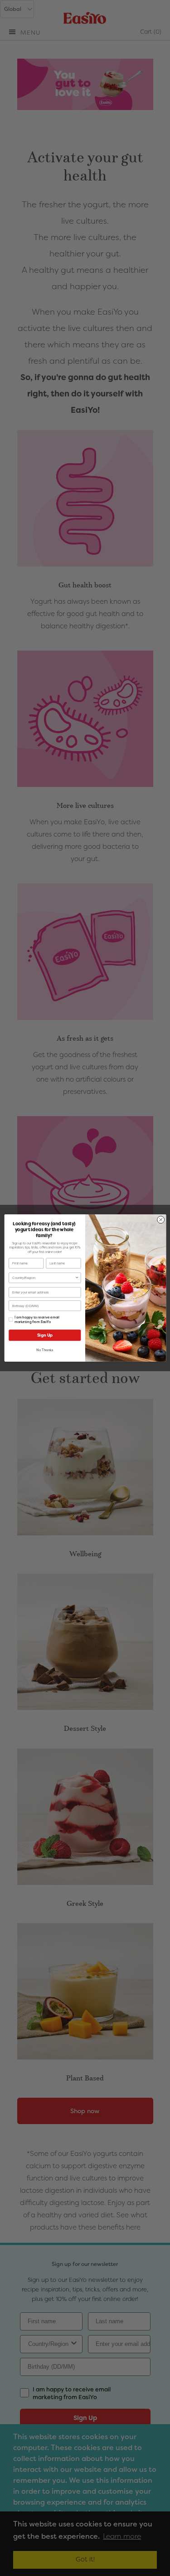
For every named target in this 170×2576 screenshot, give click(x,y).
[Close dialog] (160, 1220)
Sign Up (44, 1335)
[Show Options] (77, 1278)
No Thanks (45, 1350)
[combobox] (44, 1278)
